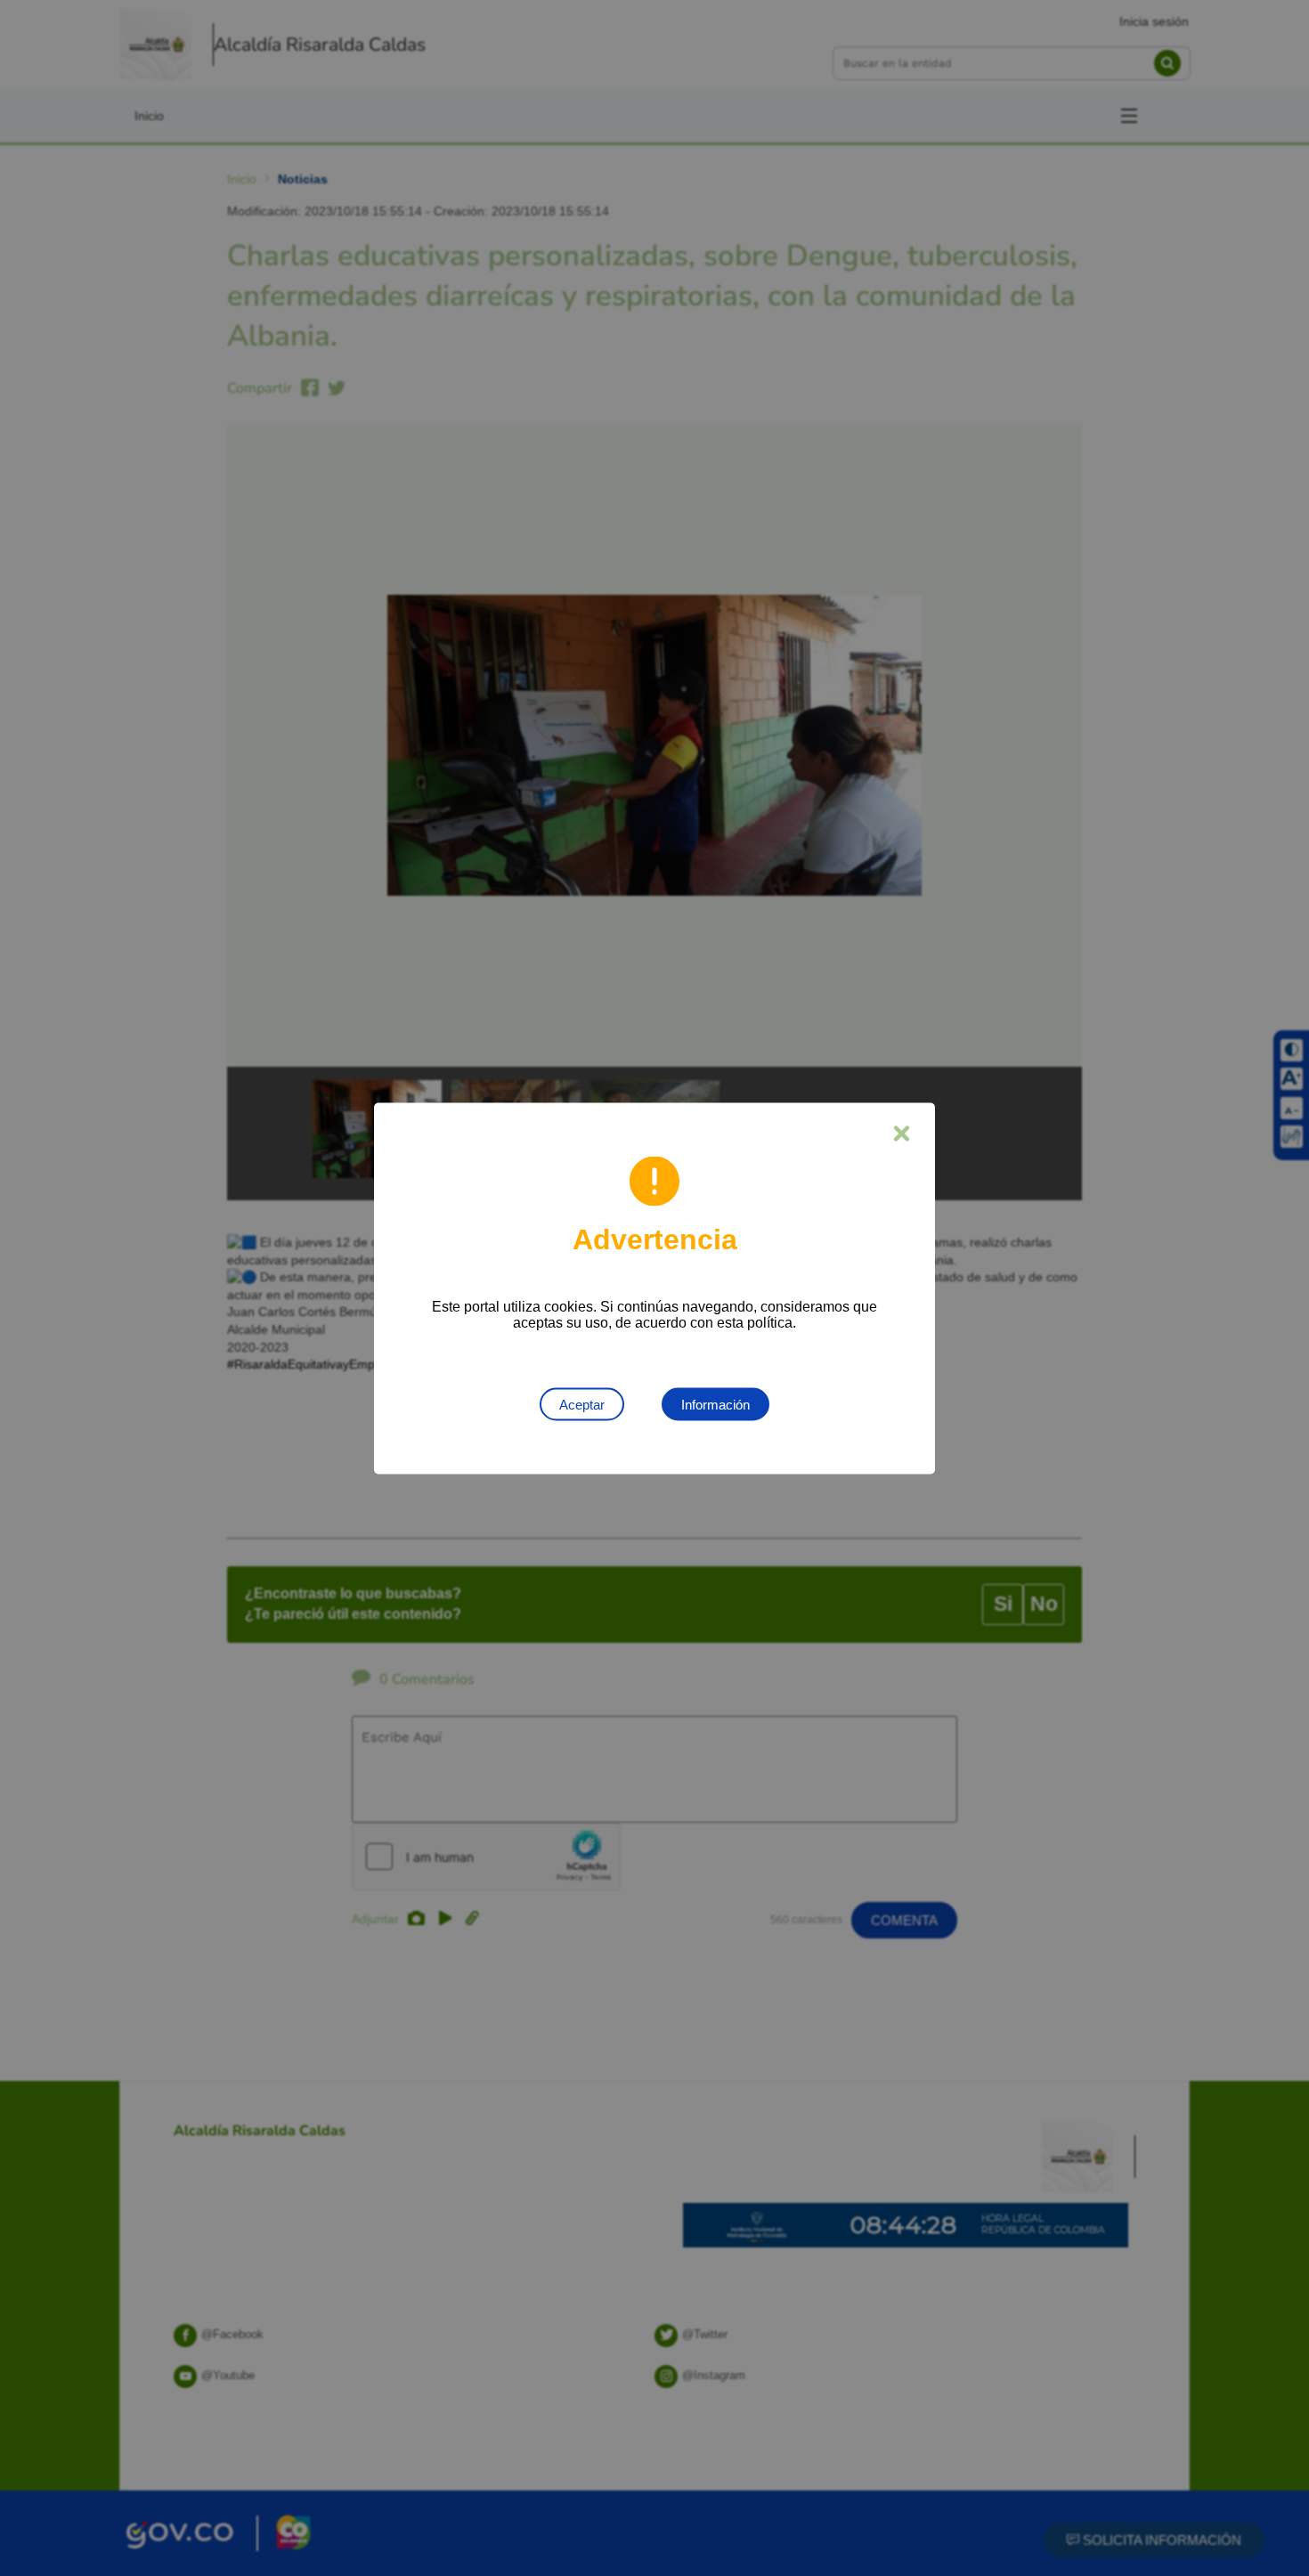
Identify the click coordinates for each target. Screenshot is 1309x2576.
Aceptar (582, 1404)
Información (715, 1404)
